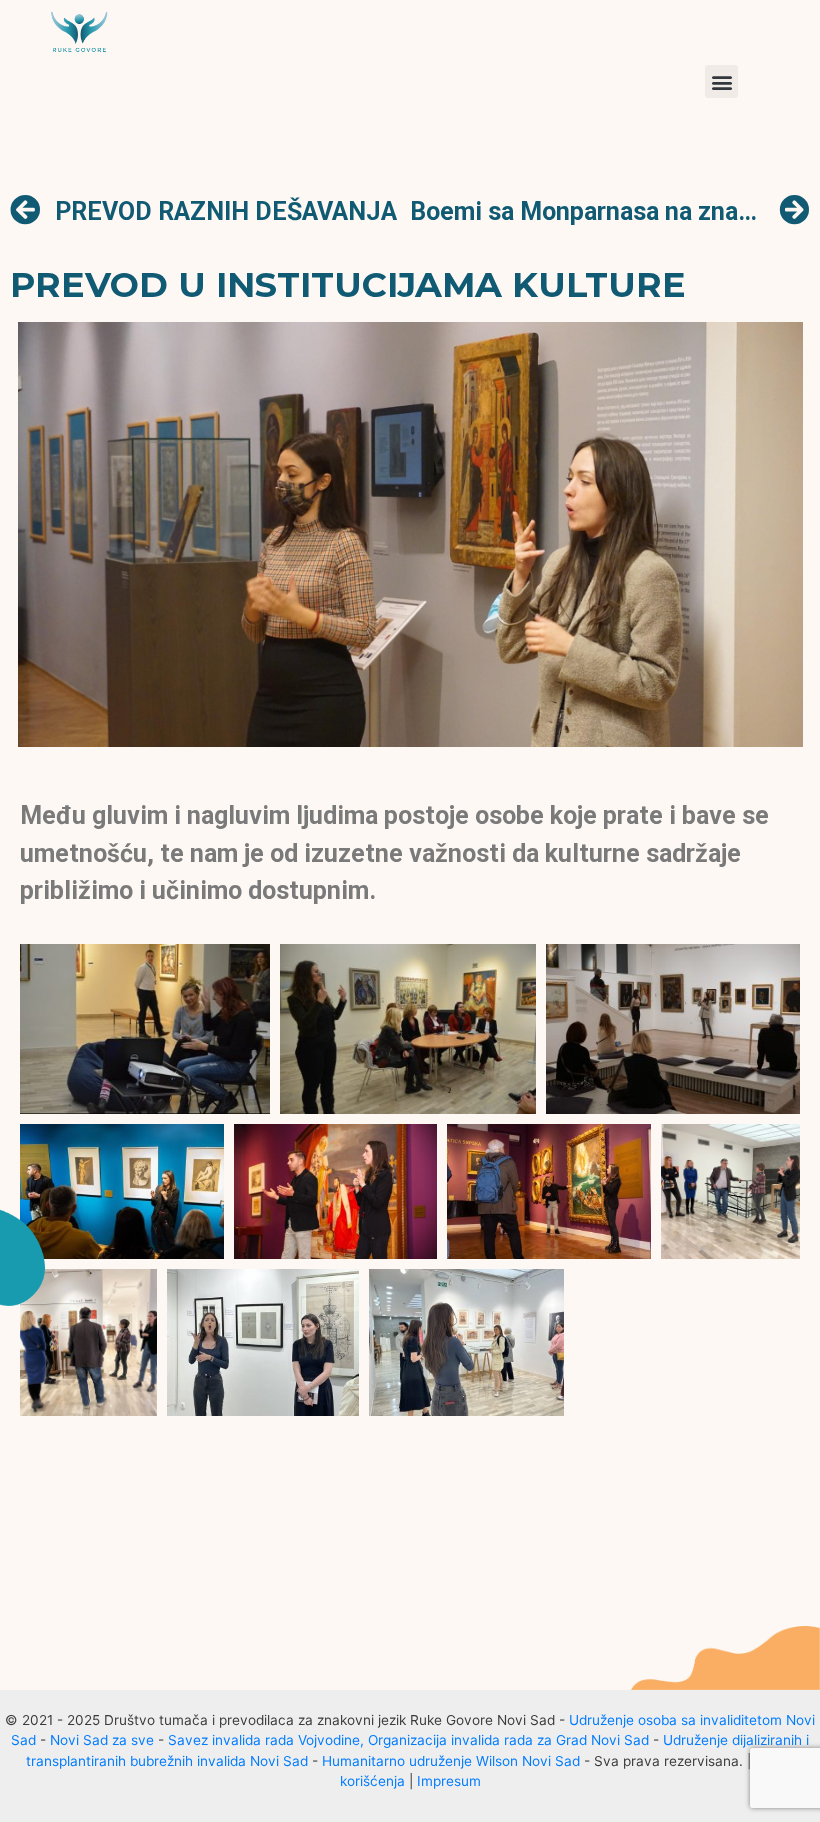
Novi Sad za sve (102, 1740)
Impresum (449, 1781)
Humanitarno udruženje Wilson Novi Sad (451, 1761)
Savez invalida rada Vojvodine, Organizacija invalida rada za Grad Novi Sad (408, 1740)
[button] (721, 81)
